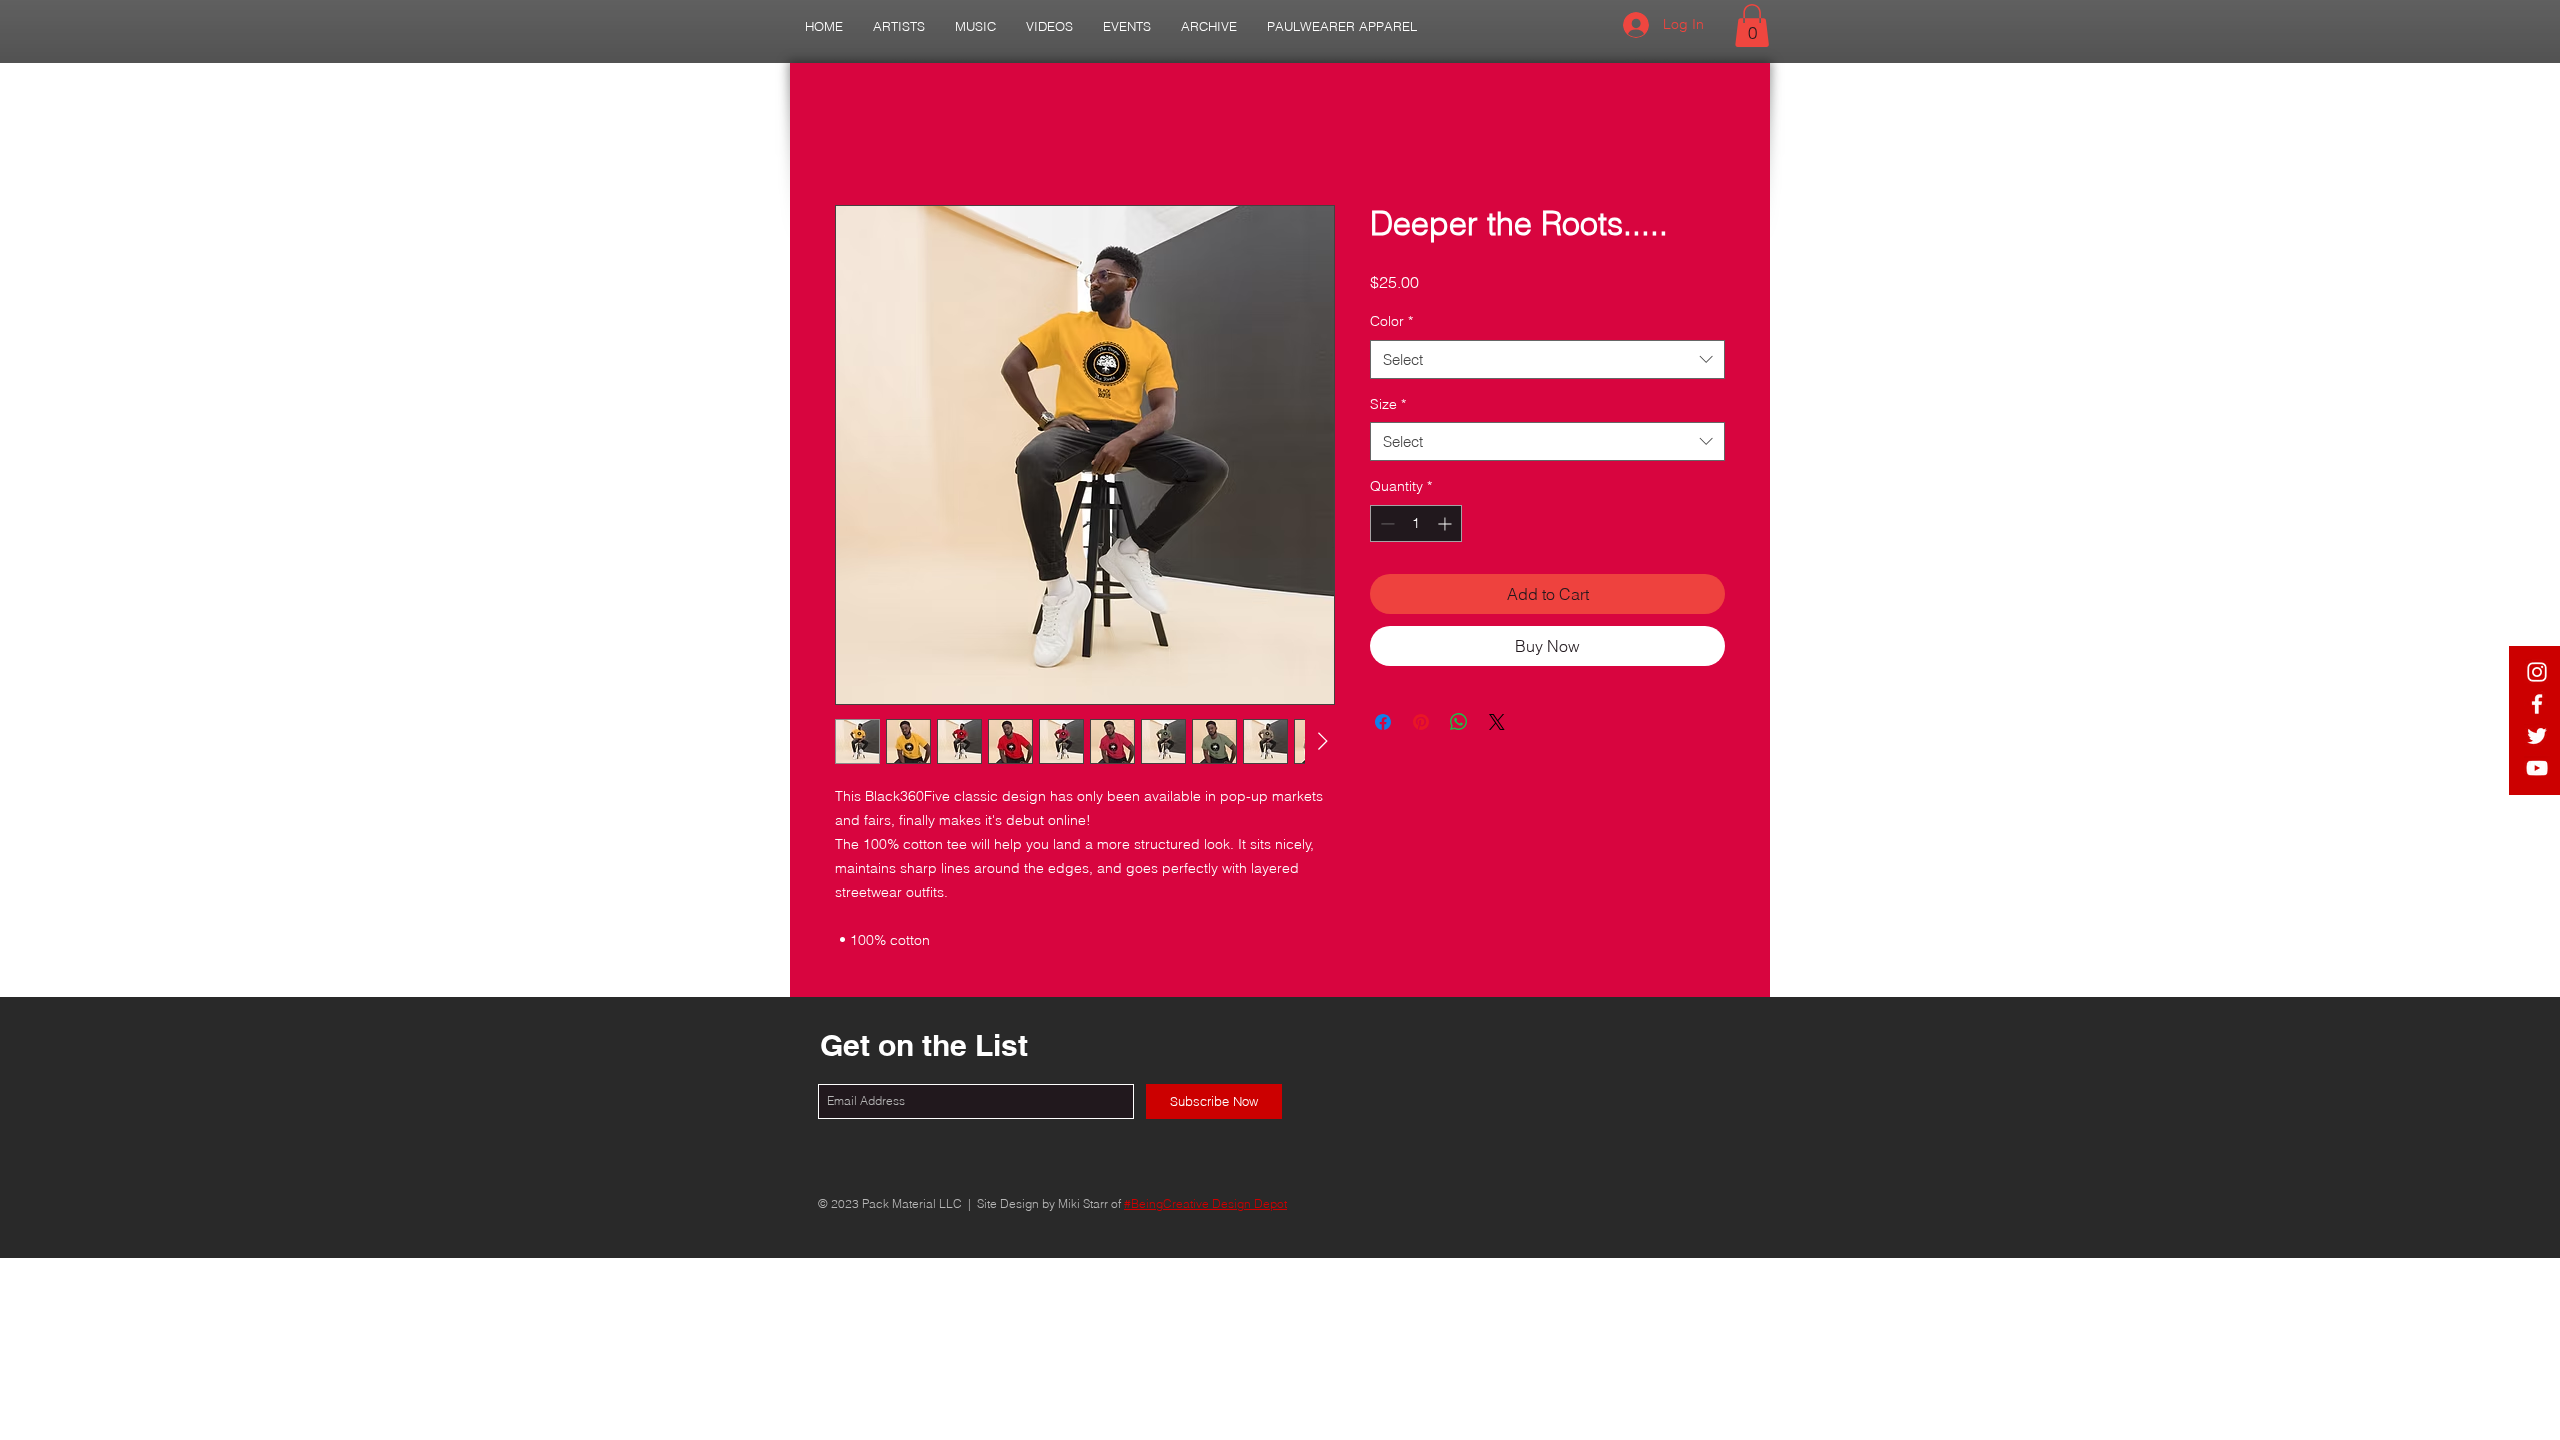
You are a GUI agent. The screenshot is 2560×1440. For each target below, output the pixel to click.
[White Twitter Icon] (2537, 736)
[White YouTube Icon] (2537, 768)
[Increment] (1446, 523)
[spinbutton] (1416, 523)
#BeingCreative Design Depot (1205, 1203)
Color (1391, 321)
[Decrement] (1385, 523)
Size (1388, 404)
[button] (899, 26)
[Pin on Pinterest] (1421, 722)
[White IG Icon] (2537, 672)
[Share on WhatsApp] (1459, 722)
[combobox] (1547, 359)
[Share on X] (1497, 722)
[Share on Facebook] (1383, 722)
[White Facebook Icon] (2537, 704)
